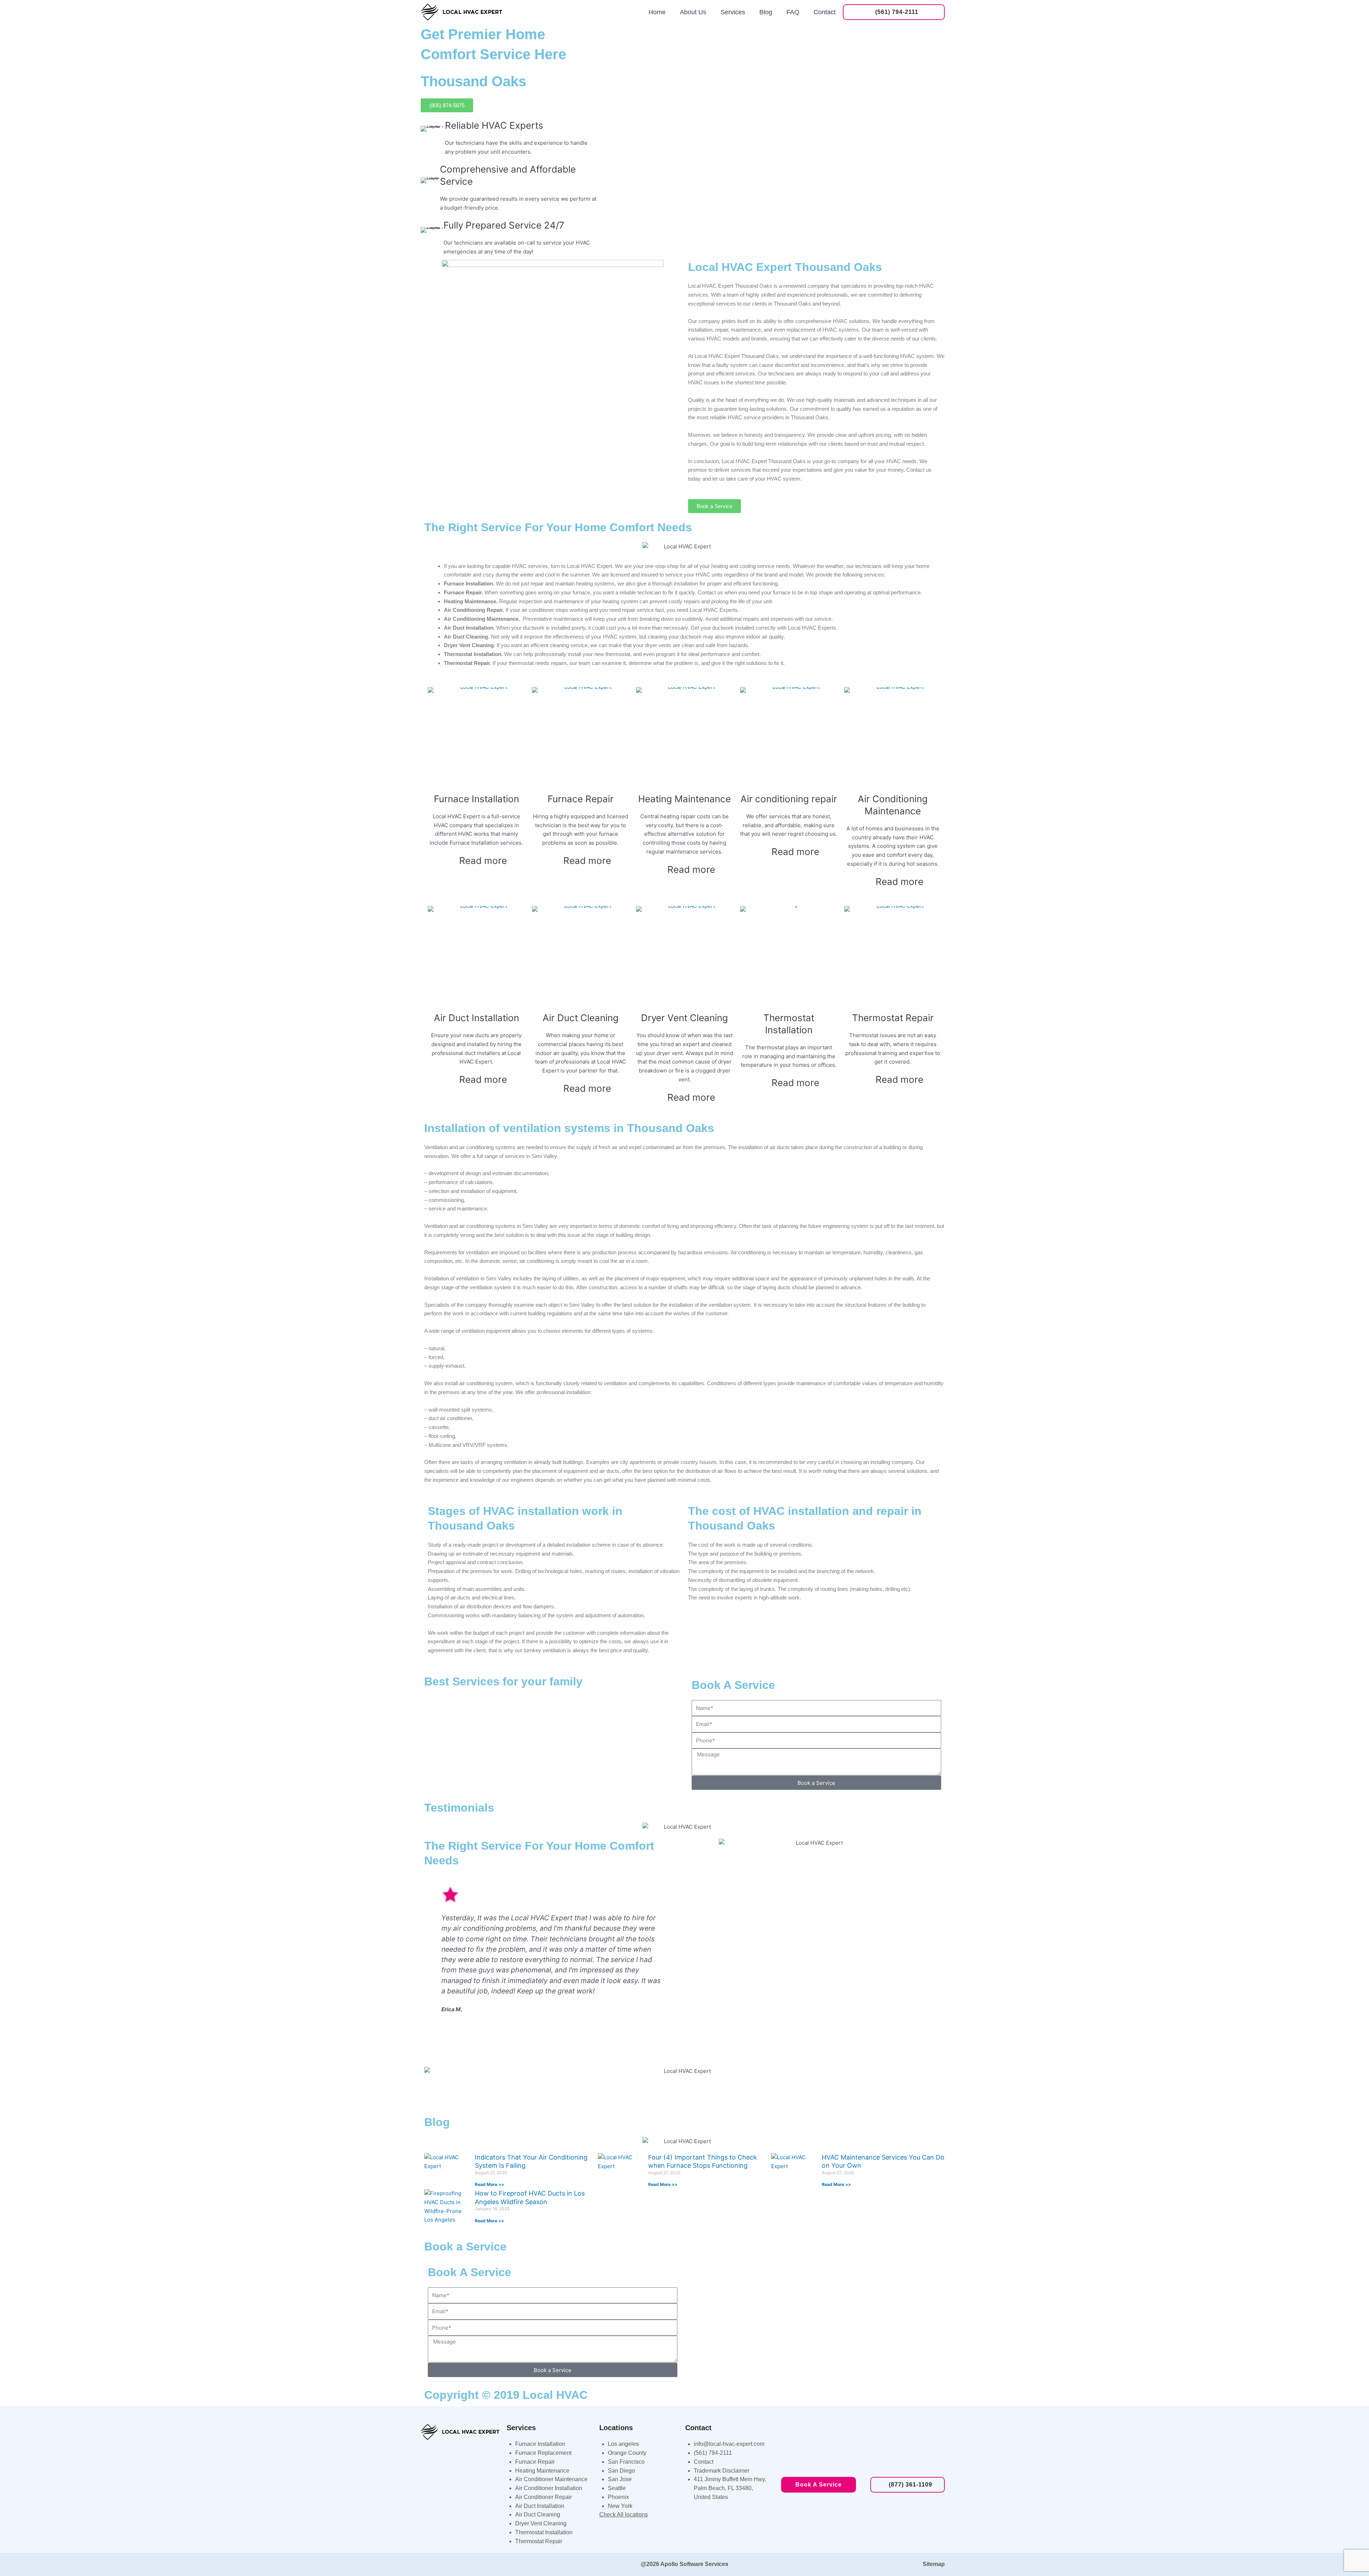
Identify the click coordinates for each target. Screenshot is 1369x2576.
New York (620, 2506)
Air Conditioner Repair (544, 2497)
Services (733, 12)
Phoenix (618, 2497)
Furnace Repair (581, 799)
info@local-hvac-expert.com (729, 2444)
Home (657, 12)
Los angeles (623, 2444)
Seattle (617, 2488)
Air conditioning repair (789, 799)
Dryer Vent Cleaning (684, 1018)
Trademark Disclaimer (722, 2471)
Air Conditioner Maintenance (551, 2479)
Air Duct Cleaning (581, 1018)
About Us (693, 12)
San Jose (620, 2479)
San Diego (621, 2471)
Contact (825, 12)
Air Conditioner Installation (549, 2488)
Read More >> (489, 2184)
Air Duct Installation (476, 1018)
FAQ (793, 12)
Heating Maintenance (684, 799)
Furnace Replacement (543, 2453)
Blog (766, 12)
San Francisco (626, 2462)
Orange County (627, 2453)
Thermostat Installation (544, 2532)
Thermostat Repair (893, 1018)
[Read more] (516, 864)
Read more (483, 861)
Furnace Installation (476, 799)
